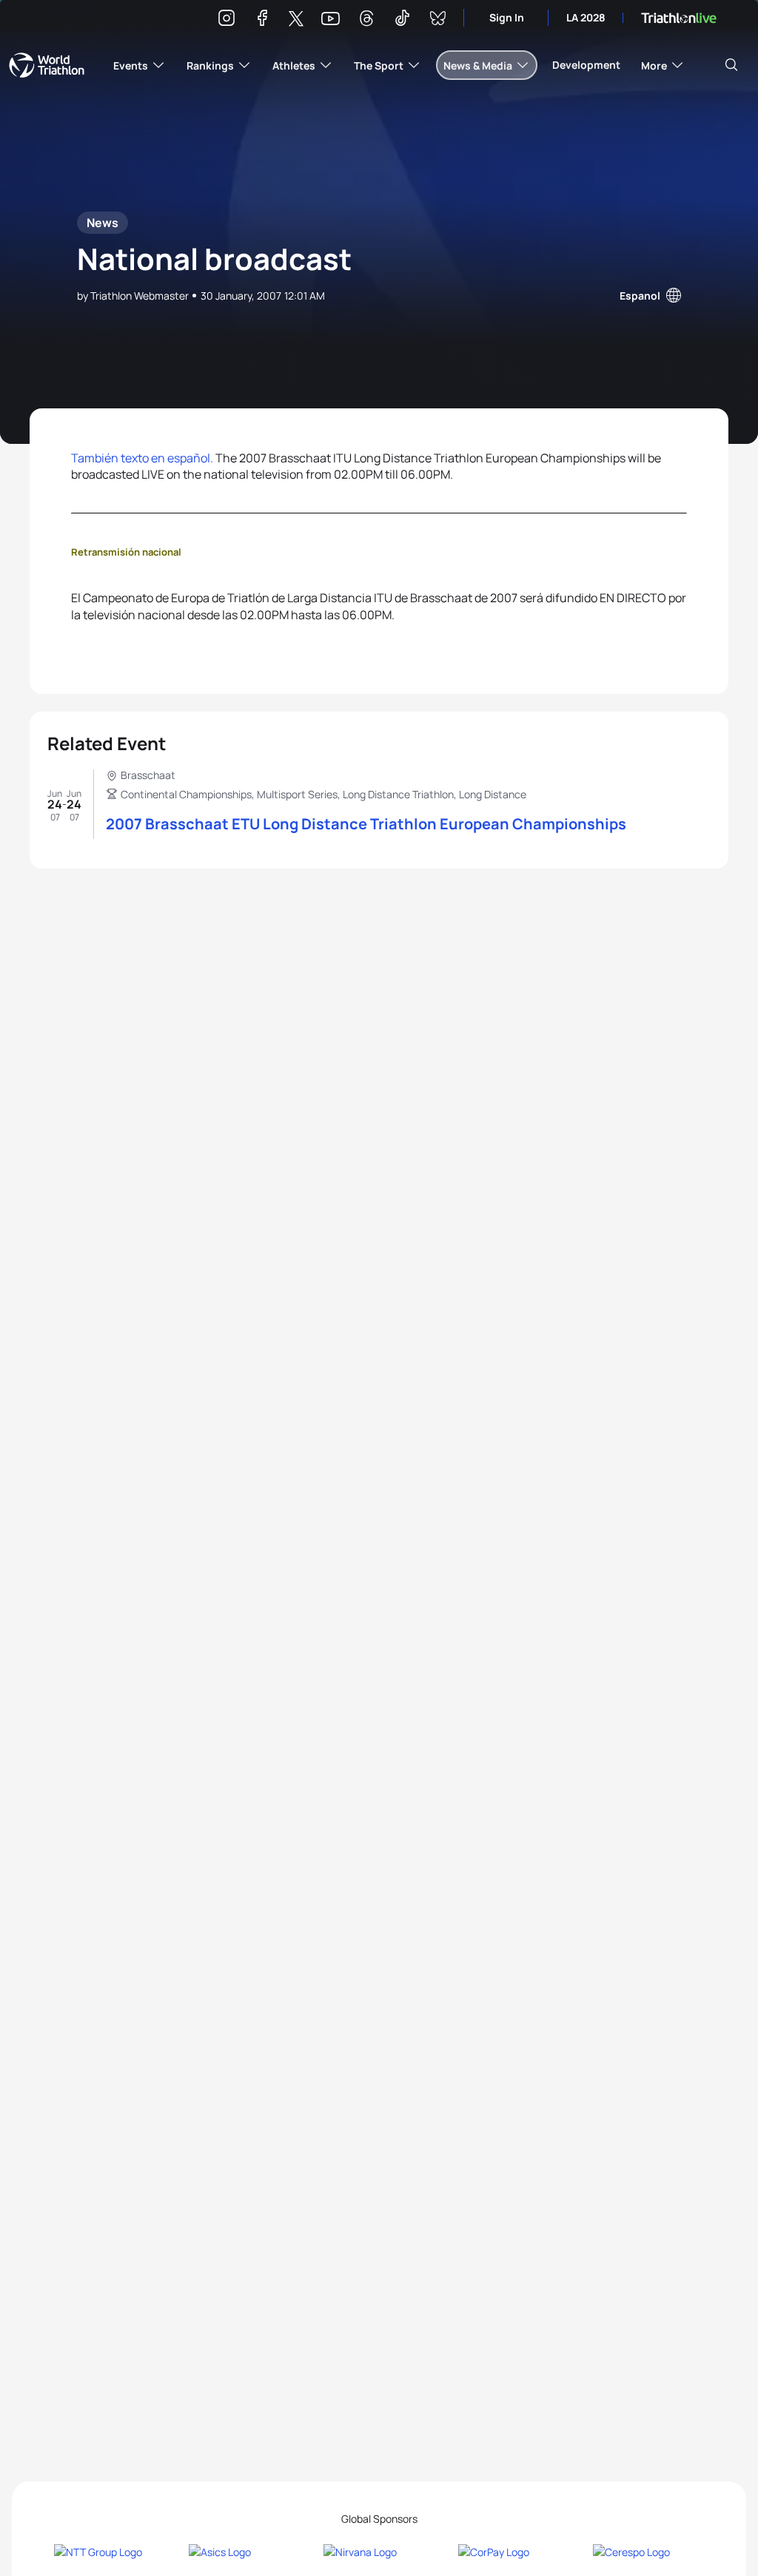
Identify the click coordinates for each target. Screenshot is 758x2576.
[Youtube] (331, 19)
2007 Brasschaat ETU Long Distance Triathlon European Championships (366, 824)
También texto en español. (142, 458)
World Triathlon (47, 65)
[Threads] (366, 20)
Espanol (640, 296)
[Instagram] (227, 20)
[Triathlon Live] (679, 18)
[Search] (731, 65)
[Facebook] (262, 20)
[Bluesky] (437, 20)
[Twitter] (296, 20)
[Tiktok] (402, 20)
